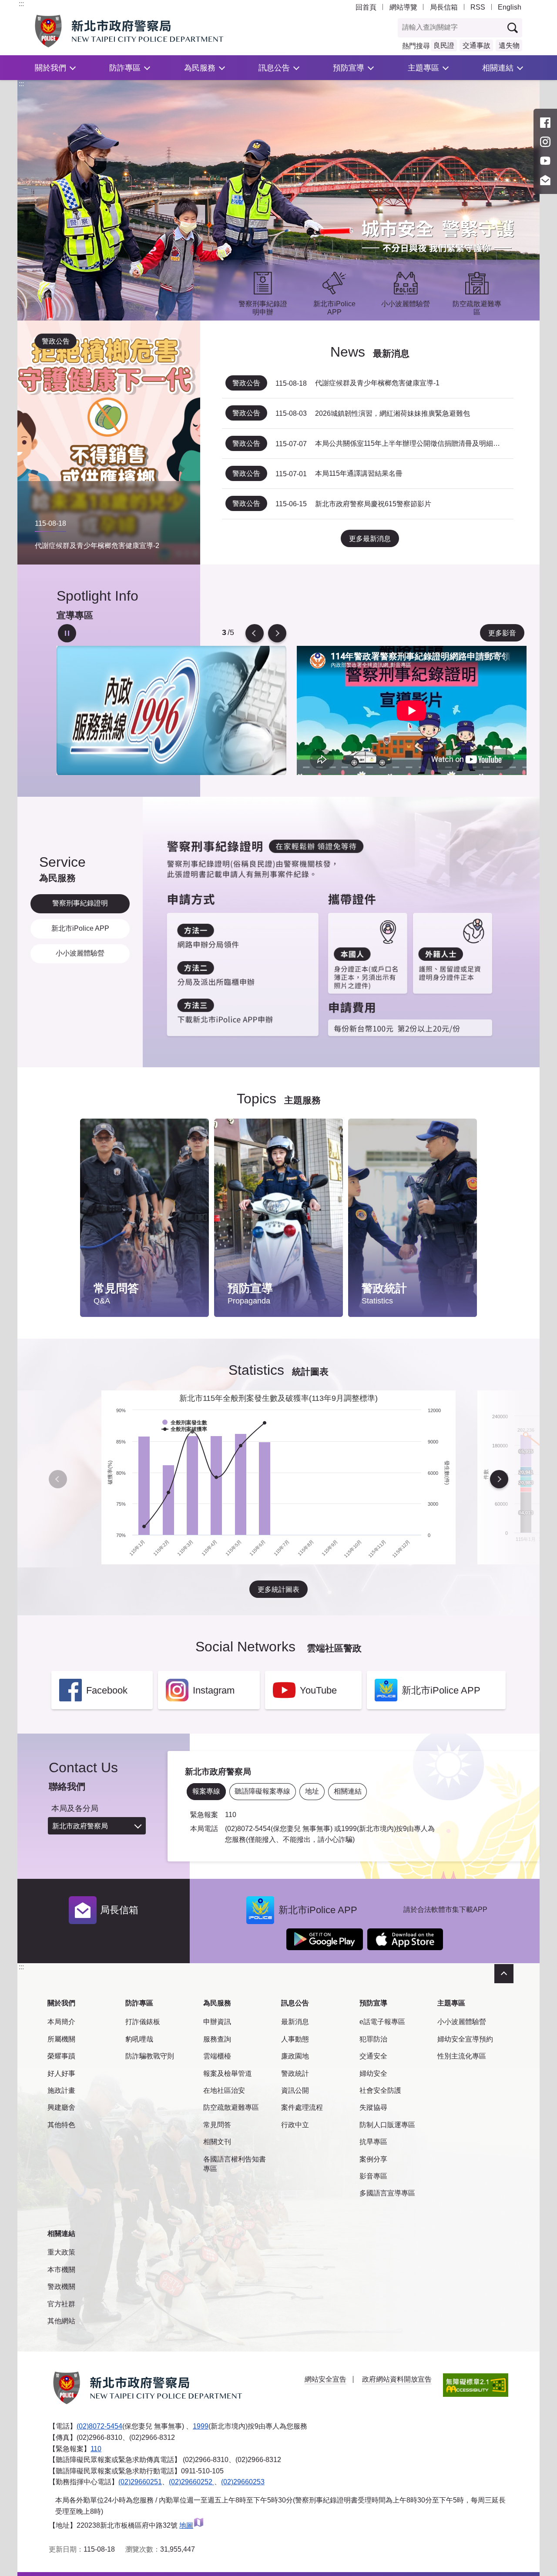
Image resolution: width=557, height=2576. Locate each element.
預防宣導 (349, 68)
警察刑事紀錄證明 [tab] (80, 903)
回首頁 (366, 7)
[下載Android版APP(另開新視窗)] (325, 1939)
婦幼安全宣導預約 (465, 2039)
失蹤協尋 (373, 2107)
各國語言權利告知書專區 (235, 2164)
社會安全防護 (380, 2090)
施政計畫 (61, 2090)
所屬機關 (61, 2039)
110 (96, 2449)
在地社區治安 (224, 2090)
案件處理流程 (302, 2107)
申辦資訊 (217, 2022)
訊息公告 (274, 68)
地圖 (186, 2525)
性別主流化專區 (462, 2056)
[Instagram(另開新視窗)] (545, 142)
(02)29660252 (191, 2482)
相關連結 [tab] (348, 1791)
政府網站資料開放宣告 (397, 2379)
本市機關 (61, 2270)
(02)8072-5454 (99, 2426)
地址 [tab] (312, 1791)
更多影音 (502, 633)
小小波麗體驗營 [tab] (80, 953)
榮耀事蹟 (61, 2056)
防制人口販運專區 (387, 2125)
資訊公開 (295, 2090)
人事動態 (295, 2039)
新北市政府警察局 (80, 1826)
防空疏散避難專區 (231, 2107)
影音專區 (373, 2176)
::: (21, 4)
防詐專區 (125, 68)
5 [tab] (224, 633)
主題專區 (423, 68)
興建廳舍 (61, 2107)
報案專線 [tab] (206, 1791)
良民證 (444, 45)
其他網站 (61, 2321)
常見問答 (217, 2125)
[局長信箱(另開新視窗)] (545, 180)
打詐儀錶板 (143, 2022)
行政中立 (295, 2125)
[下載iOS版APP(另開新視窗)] (405, 1939)
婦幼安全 (373, 2073)
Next (277, 633)
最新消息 (295, 2022)
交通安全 (373, 2056)
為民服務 (200, 68)
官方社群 (61, 2304)
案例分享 (373, 2159)
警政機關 (61, 2287)
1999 (201, 2426)
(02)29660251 (140, 2482)
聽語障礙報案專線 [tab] (262, 1791)
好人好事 (61, 2073)
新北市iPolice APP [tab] (80, 928)
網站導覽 (403, 7)
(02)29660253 (243, 2482)
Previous (255, 633)
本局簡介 (61, 2022)
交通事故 (476, 45)
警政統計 (295, 2073)
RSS (478, 7)
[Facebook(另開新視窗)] (545, 123)
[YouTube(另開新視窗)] (545, 161)
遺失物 (509, 45)
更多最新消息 (370, 539)
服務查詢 (217, 2039)
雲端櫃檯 (217, 2056)
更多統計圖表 (278, 1589)
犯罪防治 (373, 2039)
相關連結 (498, 68)
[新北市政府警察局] (149, 31)
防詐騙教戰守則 (150, 2056)
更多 (194, 1148)
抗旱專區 (373, 2142)
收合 (504, 1974)
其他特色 (61, 2125)
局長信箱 (444, 7)
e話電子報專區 (382, 2022)
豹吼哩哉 (139, 2039)
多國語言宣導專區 (387, 2193)
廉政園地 (295, 2056)
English (510, 7)
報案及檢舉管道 (228, 2073)
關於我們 (50, 68)
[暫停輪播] (67, 633)
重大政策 (61, 2252)
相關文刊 (217, 2142)
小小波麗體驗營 (462, 2022)
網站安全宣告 (325, 2379)
